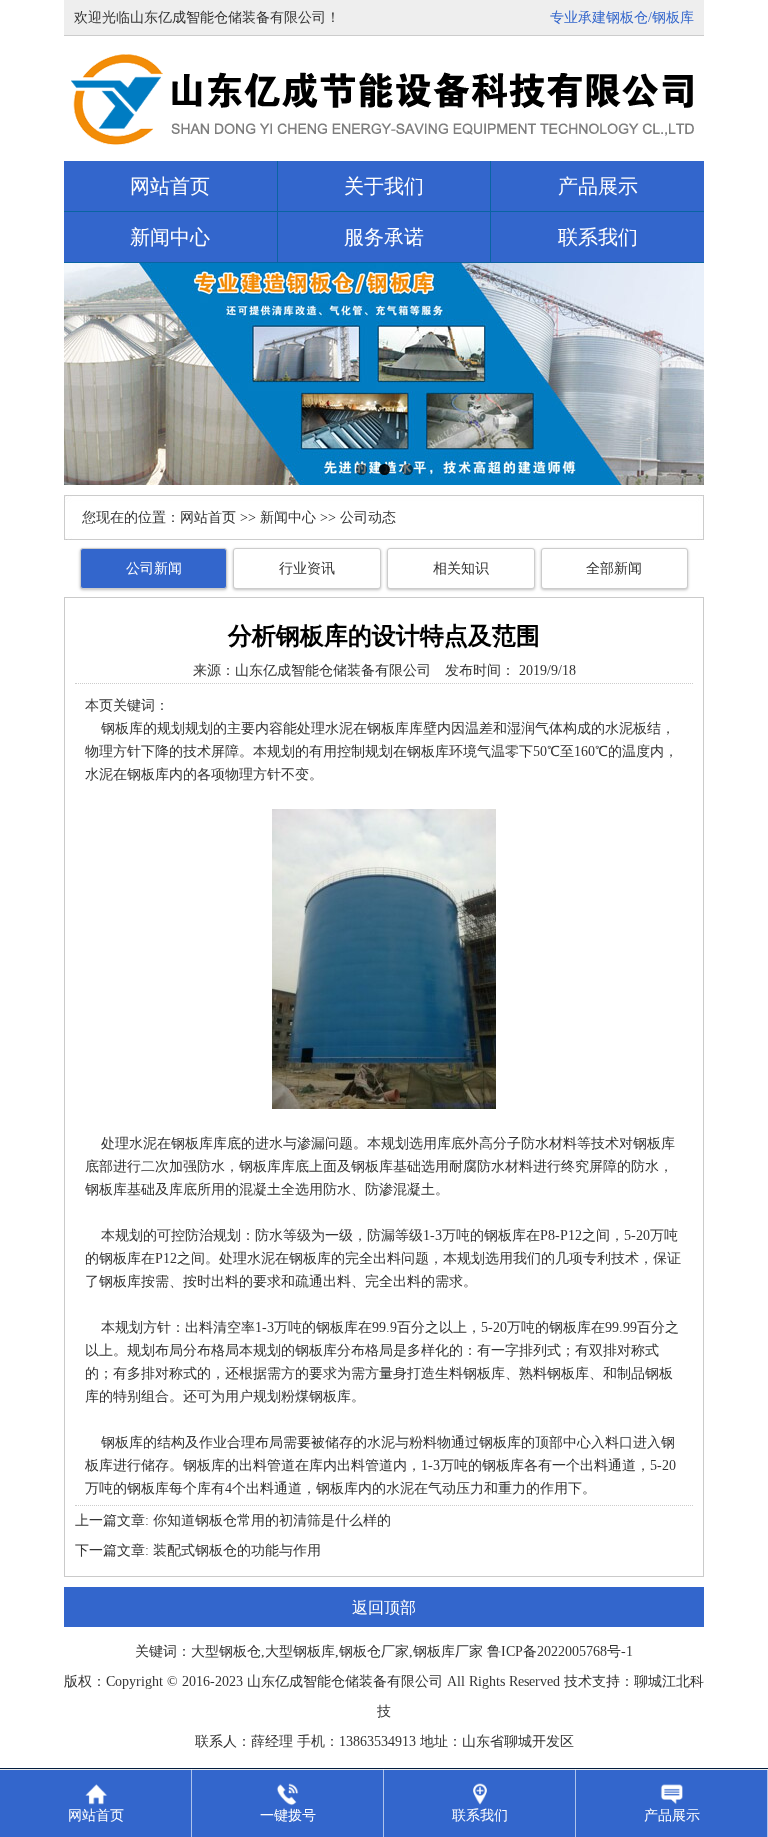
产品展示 (598, 186)
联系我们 (598, 237)
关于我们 (384, 186)
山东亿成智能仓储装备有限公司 (333, 670)
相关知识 (461, 568)
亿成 (289, 1681)
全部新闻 (614, 568)
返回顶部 (384, 1607)
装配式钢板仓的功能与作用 (237, 1550)
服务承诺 (384, 237)
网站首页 (170, 186)
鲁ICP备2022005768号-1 (560, 1651)
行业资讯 (307, 568)
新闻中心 (170, 237)
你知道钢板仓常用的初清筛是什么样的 (272, 1520)
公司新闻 (154, 568)
